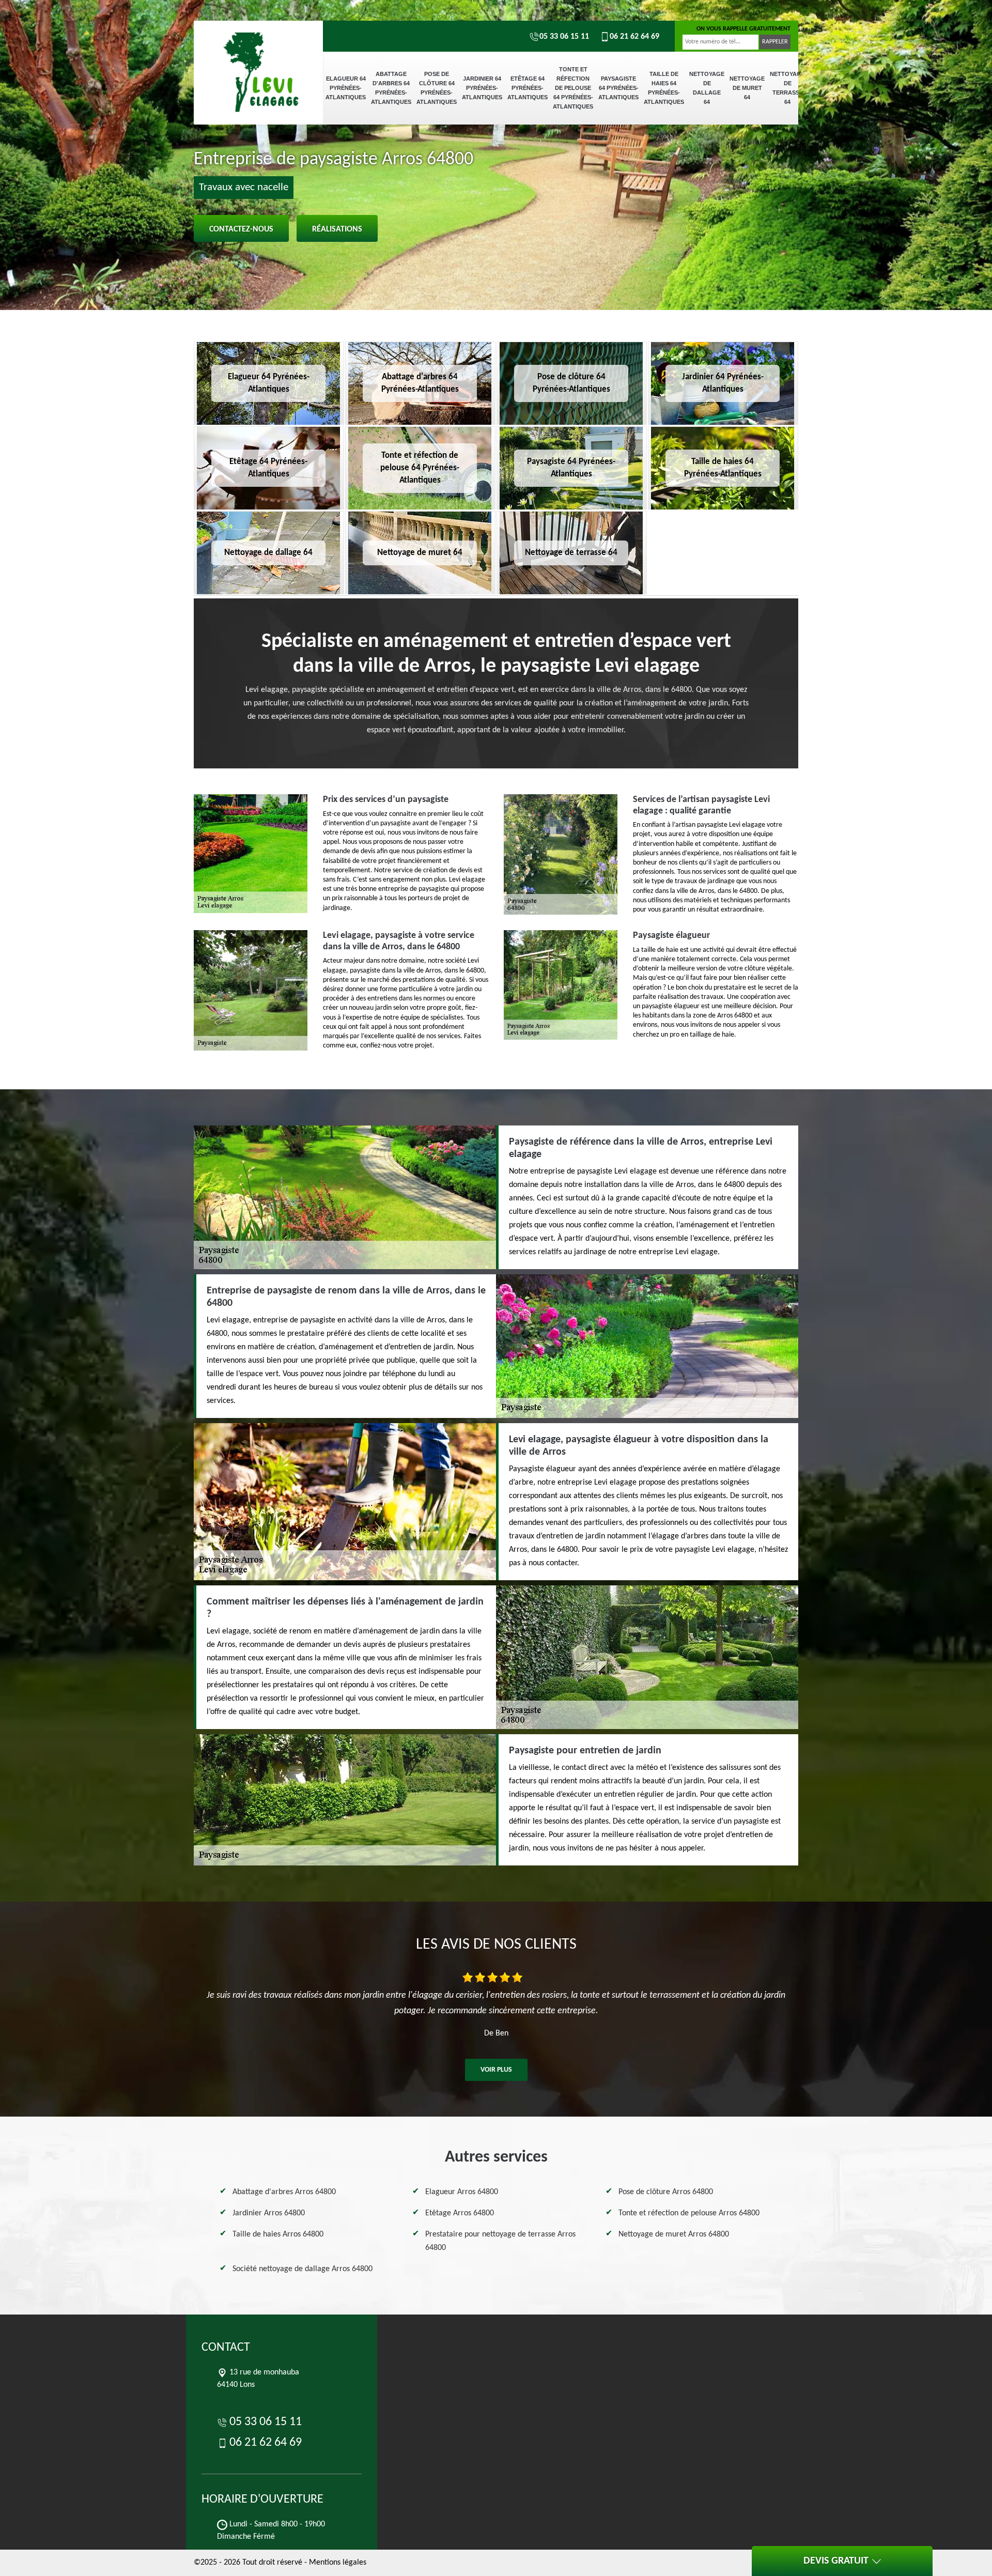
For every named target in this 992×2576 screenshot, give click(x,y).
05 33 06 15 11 (564, 37)
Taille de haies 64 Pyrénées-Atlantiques (664, 88)
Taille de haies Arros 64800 (278, 2234)
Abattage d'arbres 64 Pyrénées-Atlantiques (391, 88)
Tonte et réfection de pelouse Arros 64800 (689, 2213)
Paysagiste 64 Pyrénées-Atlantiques (618, 88)
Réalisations (337, 229)
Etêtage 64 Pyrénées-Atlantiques (528, 88)
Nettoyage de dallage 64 (707, 88)
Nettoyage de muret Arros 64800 (674, 2234)
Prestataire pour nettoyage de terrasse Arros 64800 (500, 2241)
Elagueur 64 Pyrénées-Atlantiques (346, 88)
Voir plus (496, 2070)
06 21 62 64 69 (634, 37)
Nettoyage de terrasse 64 (787, 88)
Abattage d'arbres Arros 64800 (284, 2192)
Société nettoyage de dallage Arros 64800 (303, 2269)
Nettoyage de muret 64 (747, 88)
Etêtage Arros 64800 (460, 2213)
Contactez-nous (241, 229)
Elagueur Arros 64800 (462, 2192)
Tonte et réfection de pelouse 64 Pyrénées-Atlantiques (573, 88)
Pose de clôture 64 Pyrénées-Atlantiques (437, 88)
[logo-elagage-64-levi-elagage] (258, 57)
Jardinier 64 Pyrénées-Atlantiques (482, 88)
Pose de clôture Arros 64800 (666, 2192)
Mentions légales (338, 2563)
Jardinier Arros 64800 (269, 2213)
